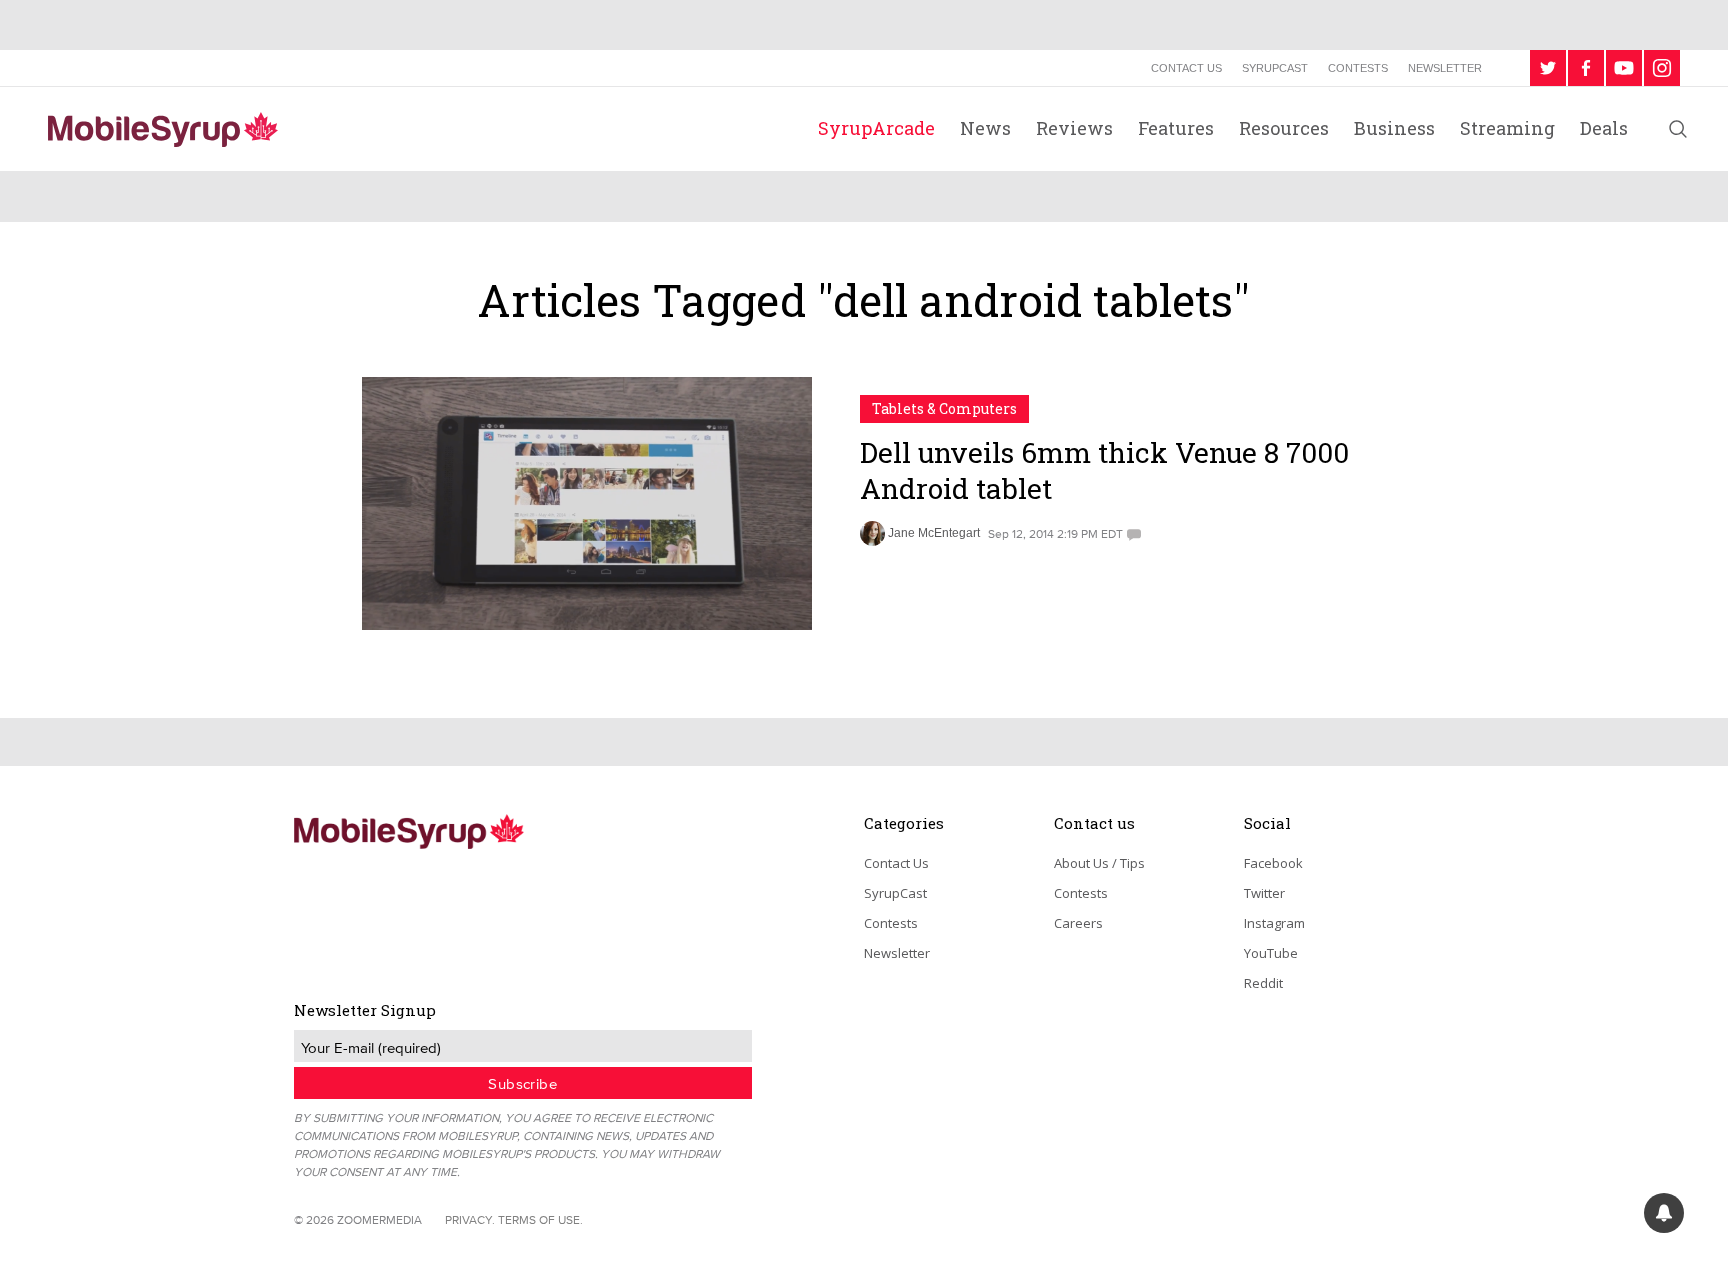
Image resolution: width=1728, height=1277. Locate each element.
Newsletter (1445, 68)
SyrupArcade (876, 128)
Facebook (1273, 863)
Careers (1078, 923)
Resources (1284, 128)
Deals (1604, 128)
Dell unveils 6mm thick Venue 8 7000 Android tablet (1104, 470)
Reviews (1074, 128)
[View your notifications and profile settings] (1664, 1213)
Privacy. (470, 1219)
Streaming (1507, 128)
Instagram (1274, 923)
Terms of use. (540, 1219)
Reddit (1263, 983)
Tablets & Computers (944, 408)
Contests (1358, 68)
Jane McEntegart (934, 533)
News (985, 128)
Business (1394, 128)
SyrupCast (1275, 68)
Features (1176, 128)
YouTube (1271, 953)
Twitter (1264, 893)
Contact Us (1186, 68)
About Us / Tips (1099, 863)
